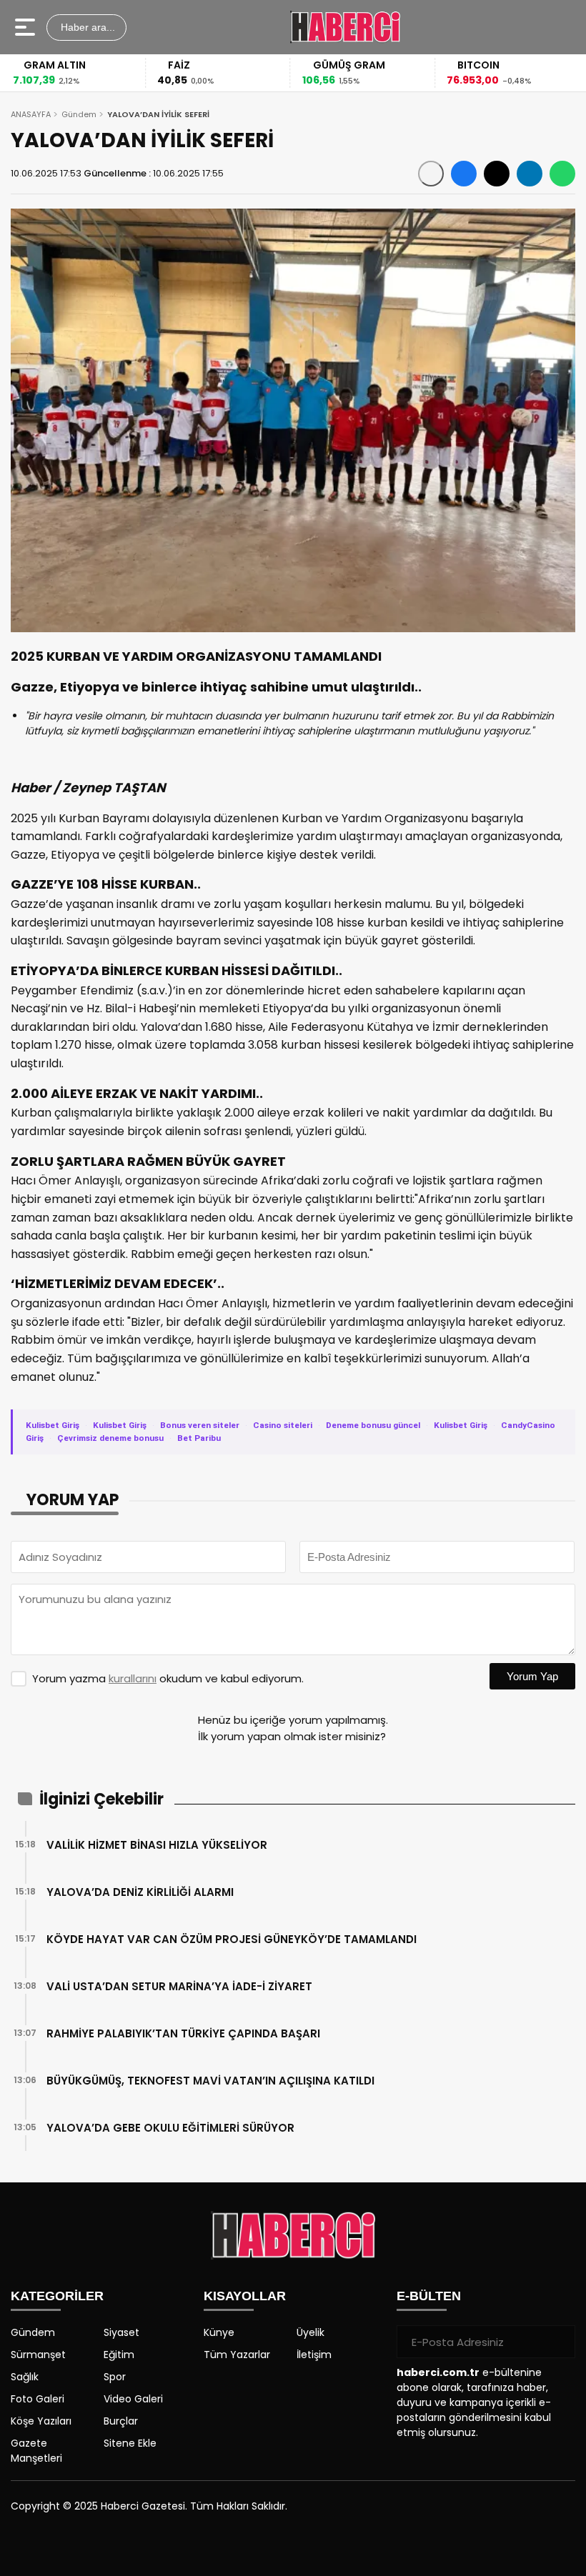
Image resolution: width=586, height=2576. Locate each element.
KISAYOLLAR (245, 2296)
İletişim (314, 2355)
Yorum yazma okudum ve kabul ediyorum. (168, 1678)
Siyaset (121, 2332)
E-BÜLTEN (429, 2296)
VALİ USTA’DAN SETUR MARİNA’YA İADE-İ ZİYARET (179, 1986)
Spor (115, 2377)
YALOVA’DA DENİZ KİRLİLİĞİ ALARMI (140, 1892)
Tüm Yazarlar (237, 2355)
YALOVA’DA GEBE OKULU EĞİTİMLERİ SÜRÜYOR (170, 2128)
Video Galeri (133, 2399)
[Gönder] (559, 2342)
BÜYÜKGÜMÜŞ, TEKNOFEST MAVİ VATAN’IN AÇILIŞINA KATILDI (210, 2081)
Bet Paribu (199, 1438)
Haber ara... (86, 27)
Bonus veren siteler (200, 1425)
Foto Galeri (38, 2399)
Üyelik (311, 2332)
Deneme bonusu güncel (373, 1425)
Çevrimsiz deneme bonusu (110, 1438)
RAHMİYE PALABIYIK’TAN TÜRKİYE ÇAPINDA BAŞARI (183, 2033)
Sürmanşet (38, 2355)
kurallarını (133, 1678)
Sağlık (25, 2377)
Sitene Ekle (130, 2443)
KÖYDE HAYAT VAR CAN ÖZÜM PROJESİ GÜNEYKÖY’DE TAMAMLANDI (232, 1939)
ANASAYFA (31, 114)
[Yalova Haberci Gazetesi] (345, 27)
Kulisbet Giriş (53, 1425)
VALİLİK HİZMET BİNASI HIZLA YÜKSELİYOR (157, 1845)
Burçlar (121, 2421)
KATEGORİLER (57, 2296)
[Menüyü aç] (27, 27)
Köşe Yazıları (41, 2421)
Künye (219, 2332)
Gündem (79, 114)
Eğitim (119, 2355)
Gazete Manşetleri (36, 2451)
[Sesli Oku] (431, 174)
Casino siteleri (283, 1425)
